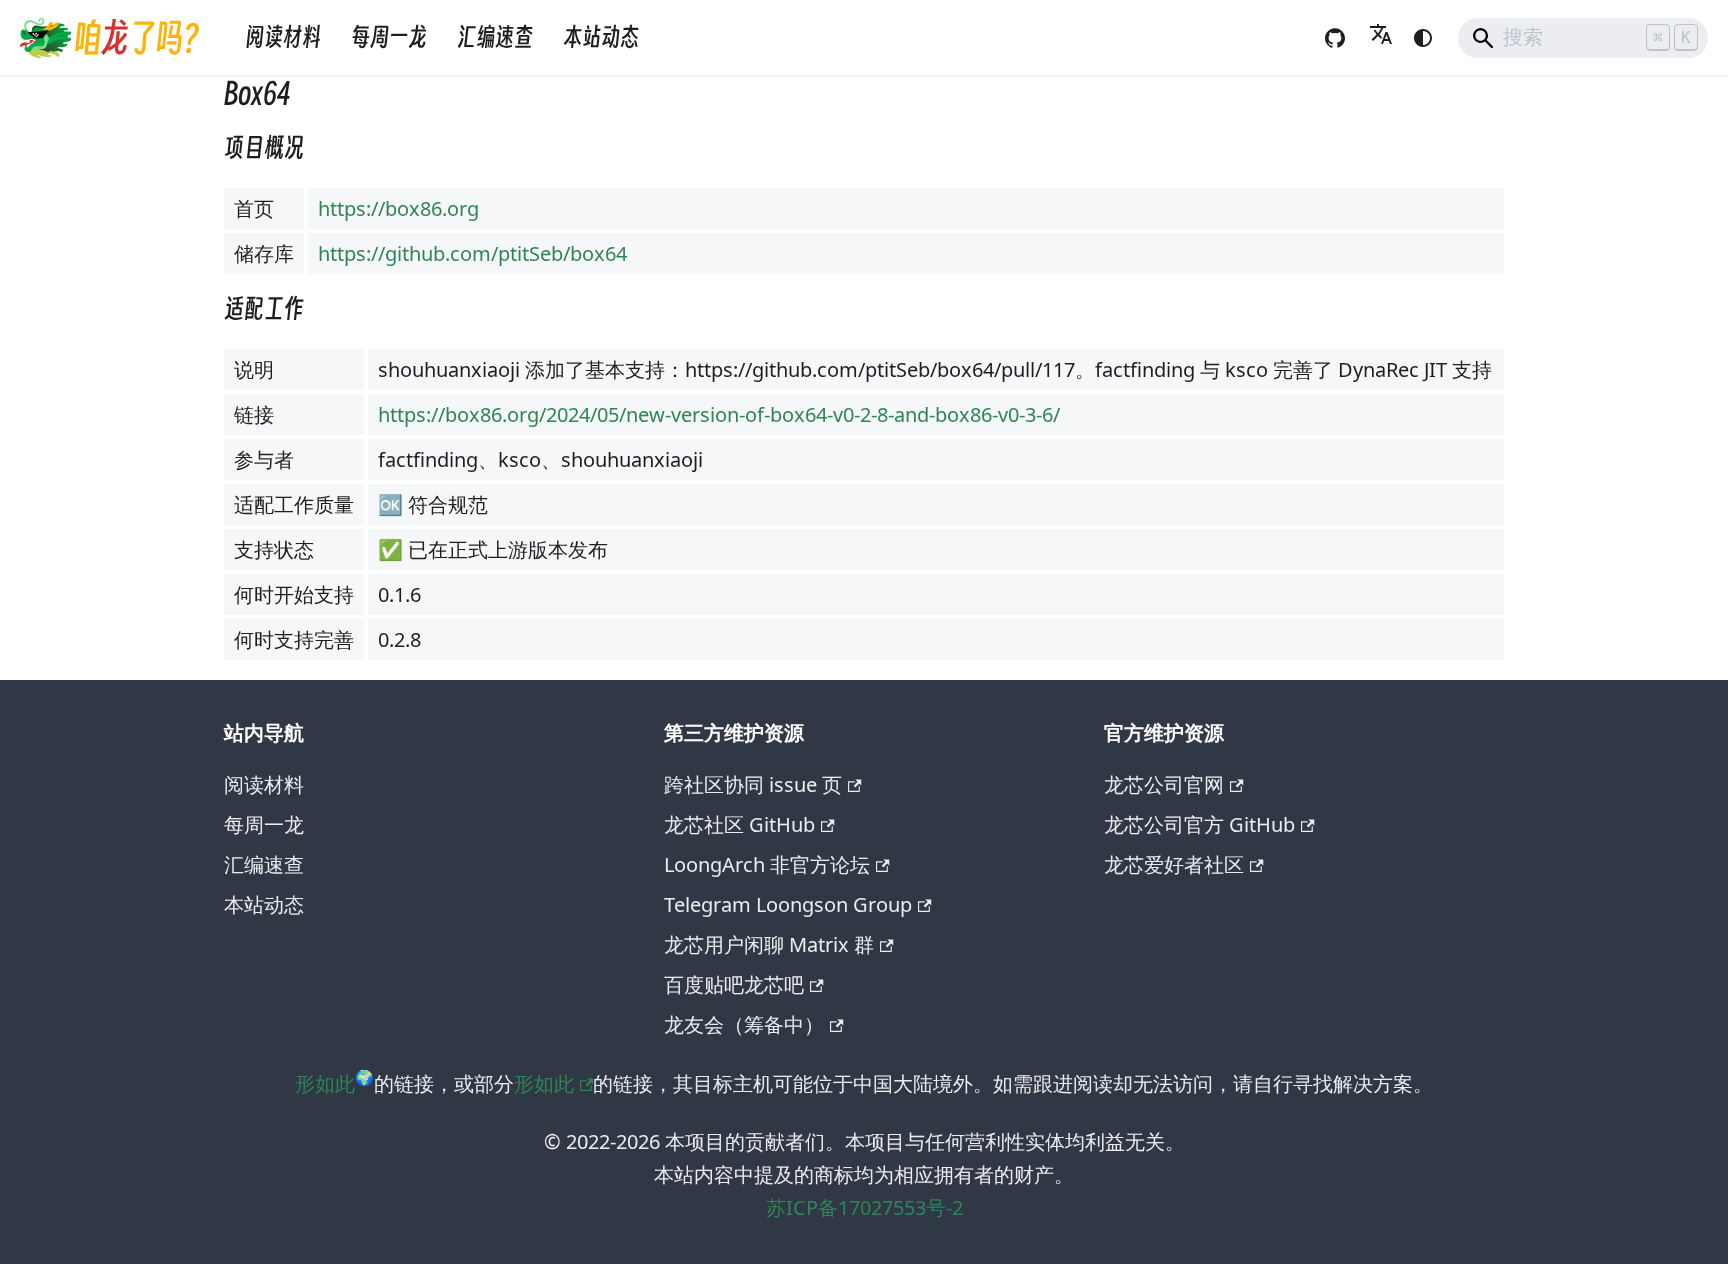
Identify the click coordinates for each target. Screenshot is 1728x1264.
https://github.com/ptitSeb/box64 (472, 253)
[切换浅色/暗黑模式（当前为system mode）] (1423, 38)
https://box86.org (398, 208)
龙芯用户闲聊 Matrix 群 (769, 944)
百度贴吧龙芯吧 (734, 984)
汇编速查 (495, 37)
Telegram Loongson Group (788, 904)
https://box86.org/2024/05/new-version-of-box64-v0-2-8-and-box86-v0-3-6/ (719, 414)
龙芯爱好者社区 (1174, 864)
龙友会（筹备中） (744, 1024)
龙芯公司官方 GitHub (1199, 824)
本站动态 (601, 37)
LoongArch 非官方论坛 (767, 864)
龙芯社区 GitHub (739, 824)
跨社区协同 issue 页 (753, 784)
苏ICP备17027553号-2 (864, 1207)
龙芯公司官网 (1164, 784)
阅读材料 (283, 37)
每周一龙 (389, 37)
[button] (1381, 38)
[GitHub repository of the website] (1335, 38)
